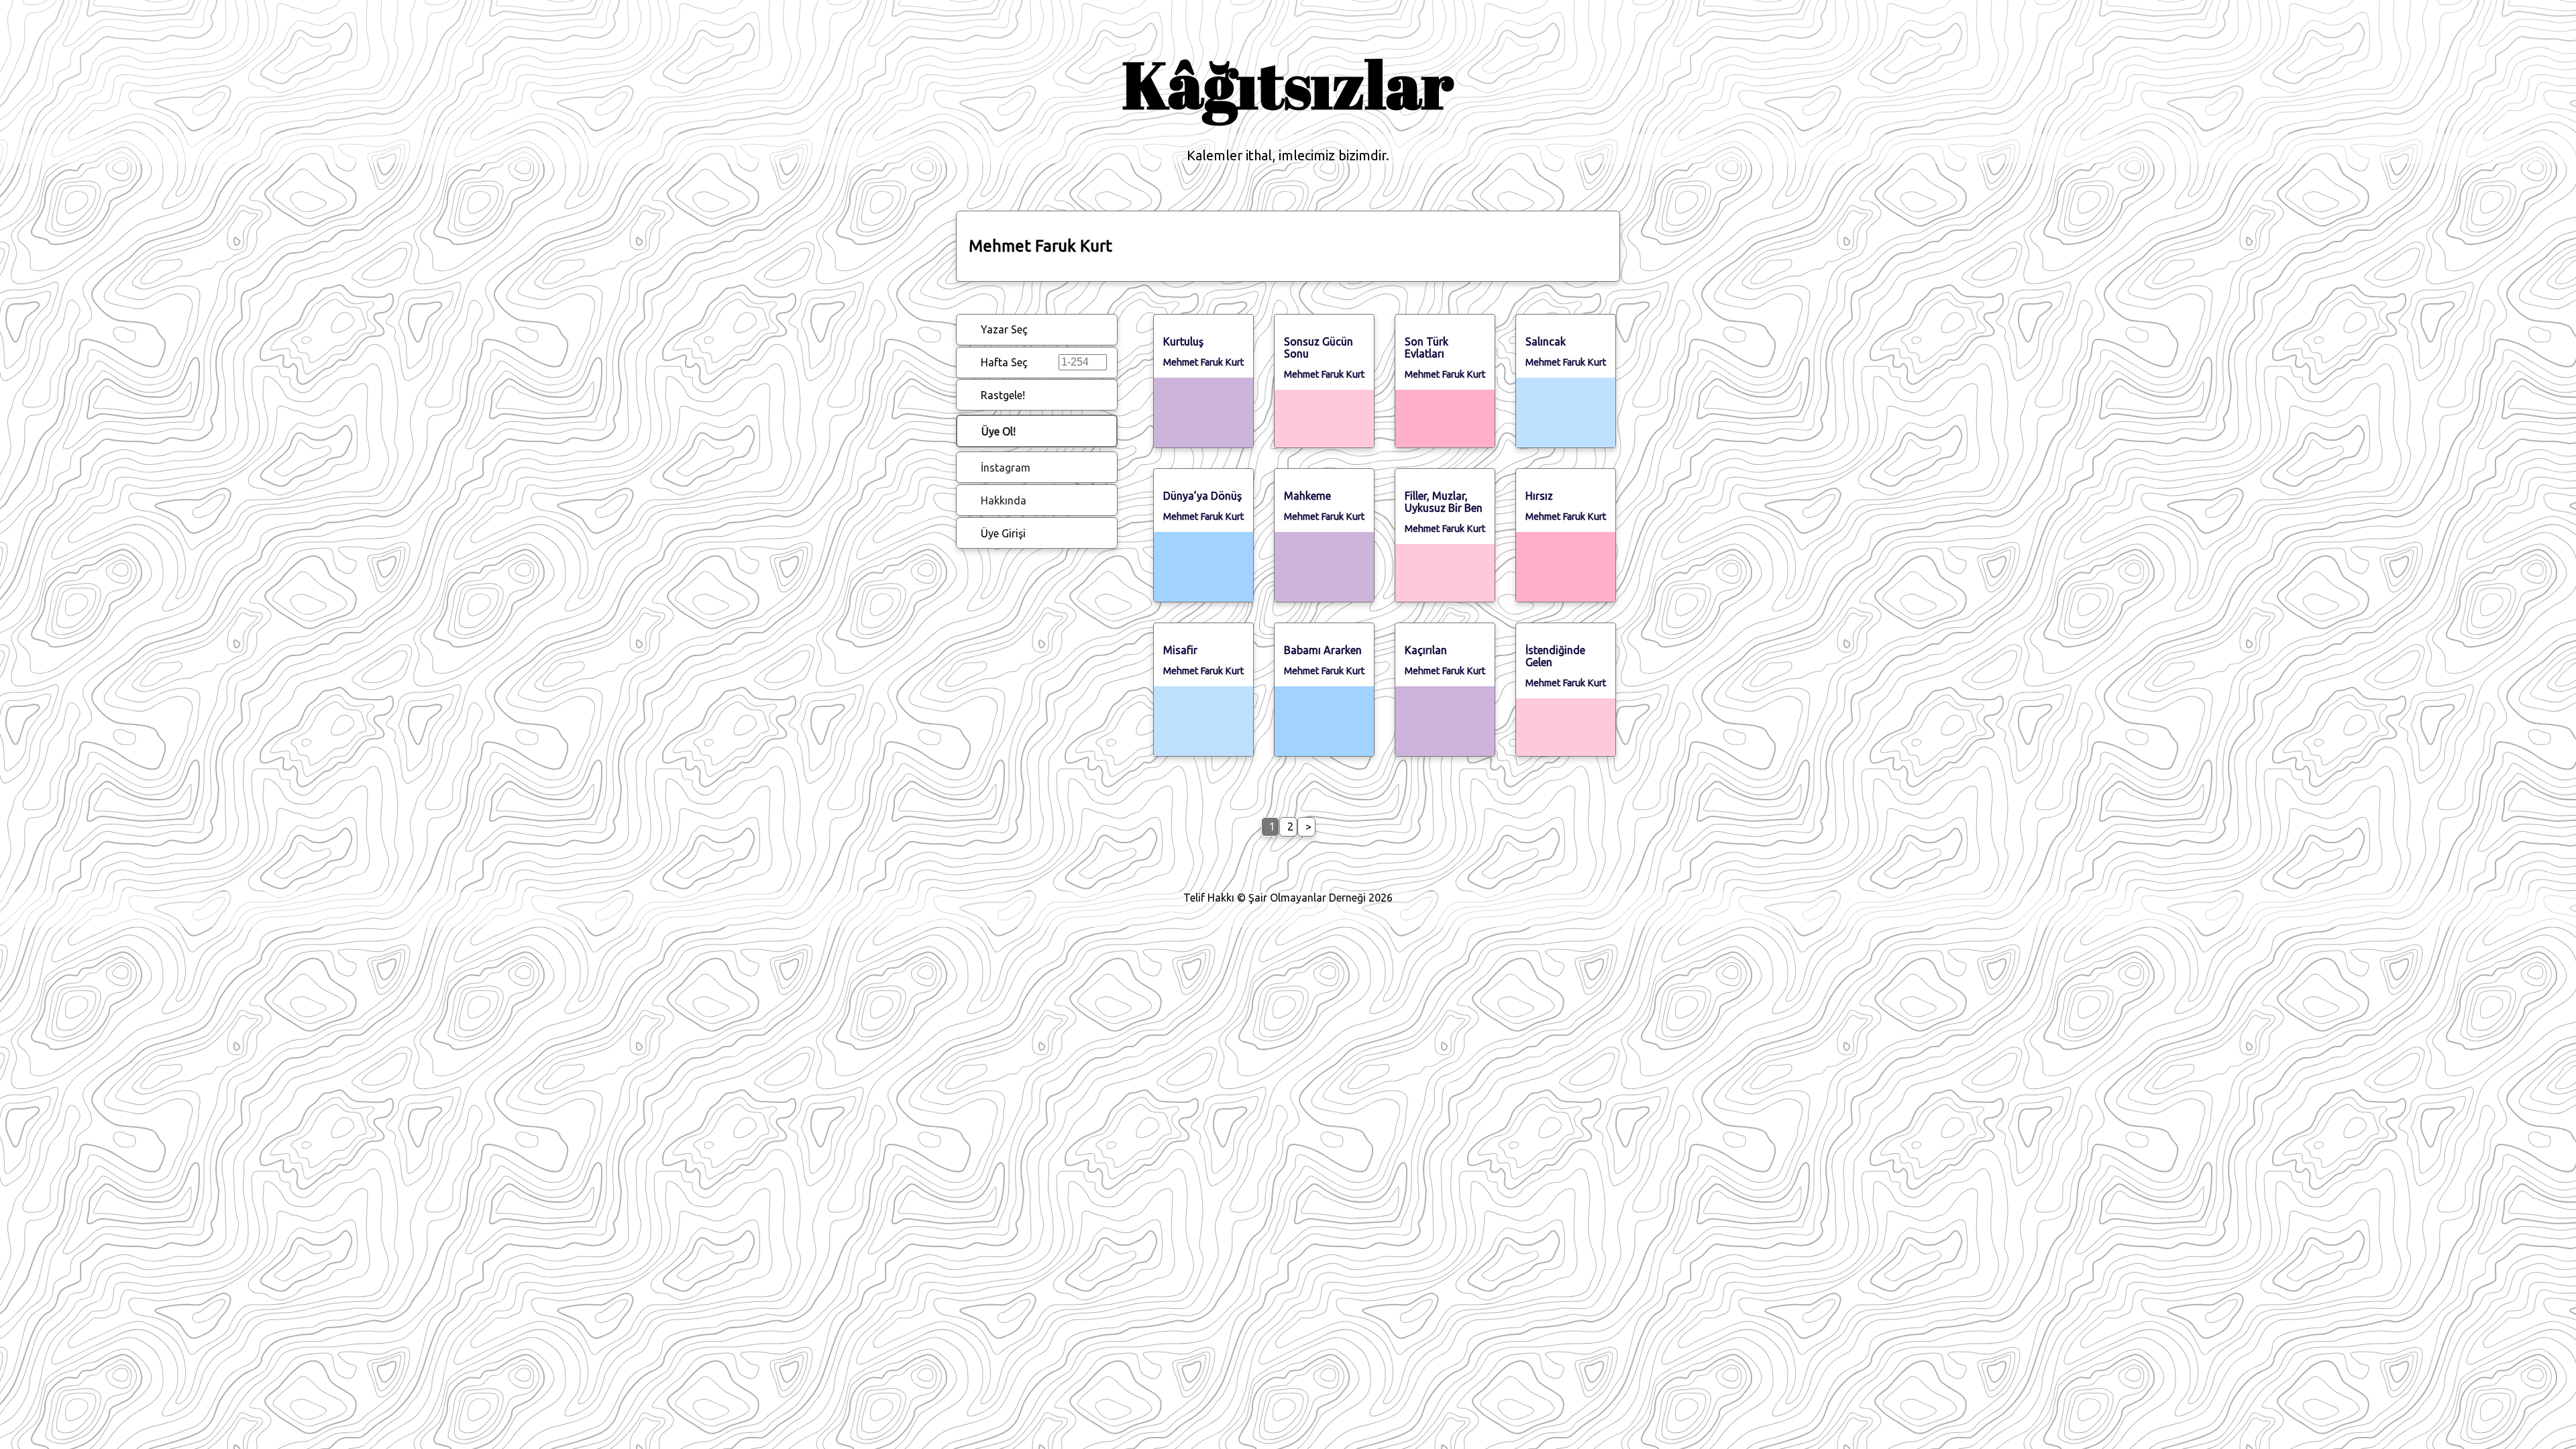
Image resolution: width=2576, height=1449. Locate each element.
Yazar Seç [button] (1004, 329)
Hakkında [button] (1004, 500)
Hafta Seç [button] (1004, 362)
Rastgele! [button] (1003, 395)
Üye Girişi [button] (1003, 533)
